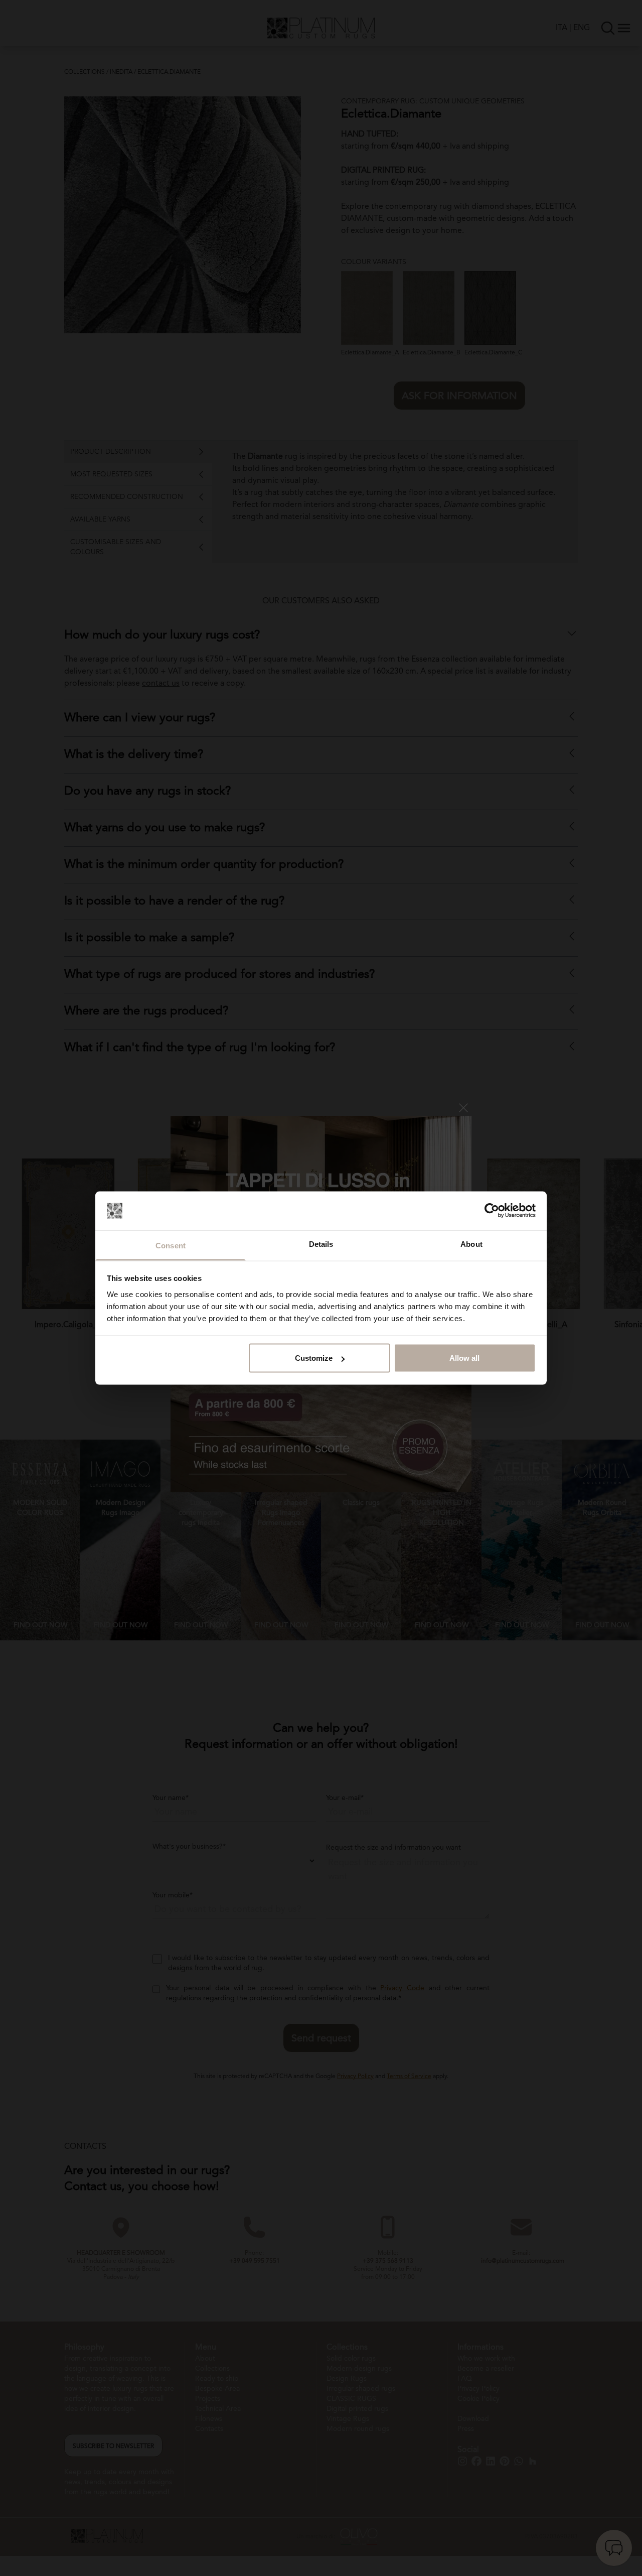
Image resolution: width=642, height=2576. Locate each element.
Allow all (464, 1358)
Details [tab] (321, 1244)
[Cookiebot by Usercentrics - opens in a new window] (492, 1211)
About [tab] (471, 1244)
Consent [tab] (171, 1245)
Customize (314, 1358)
